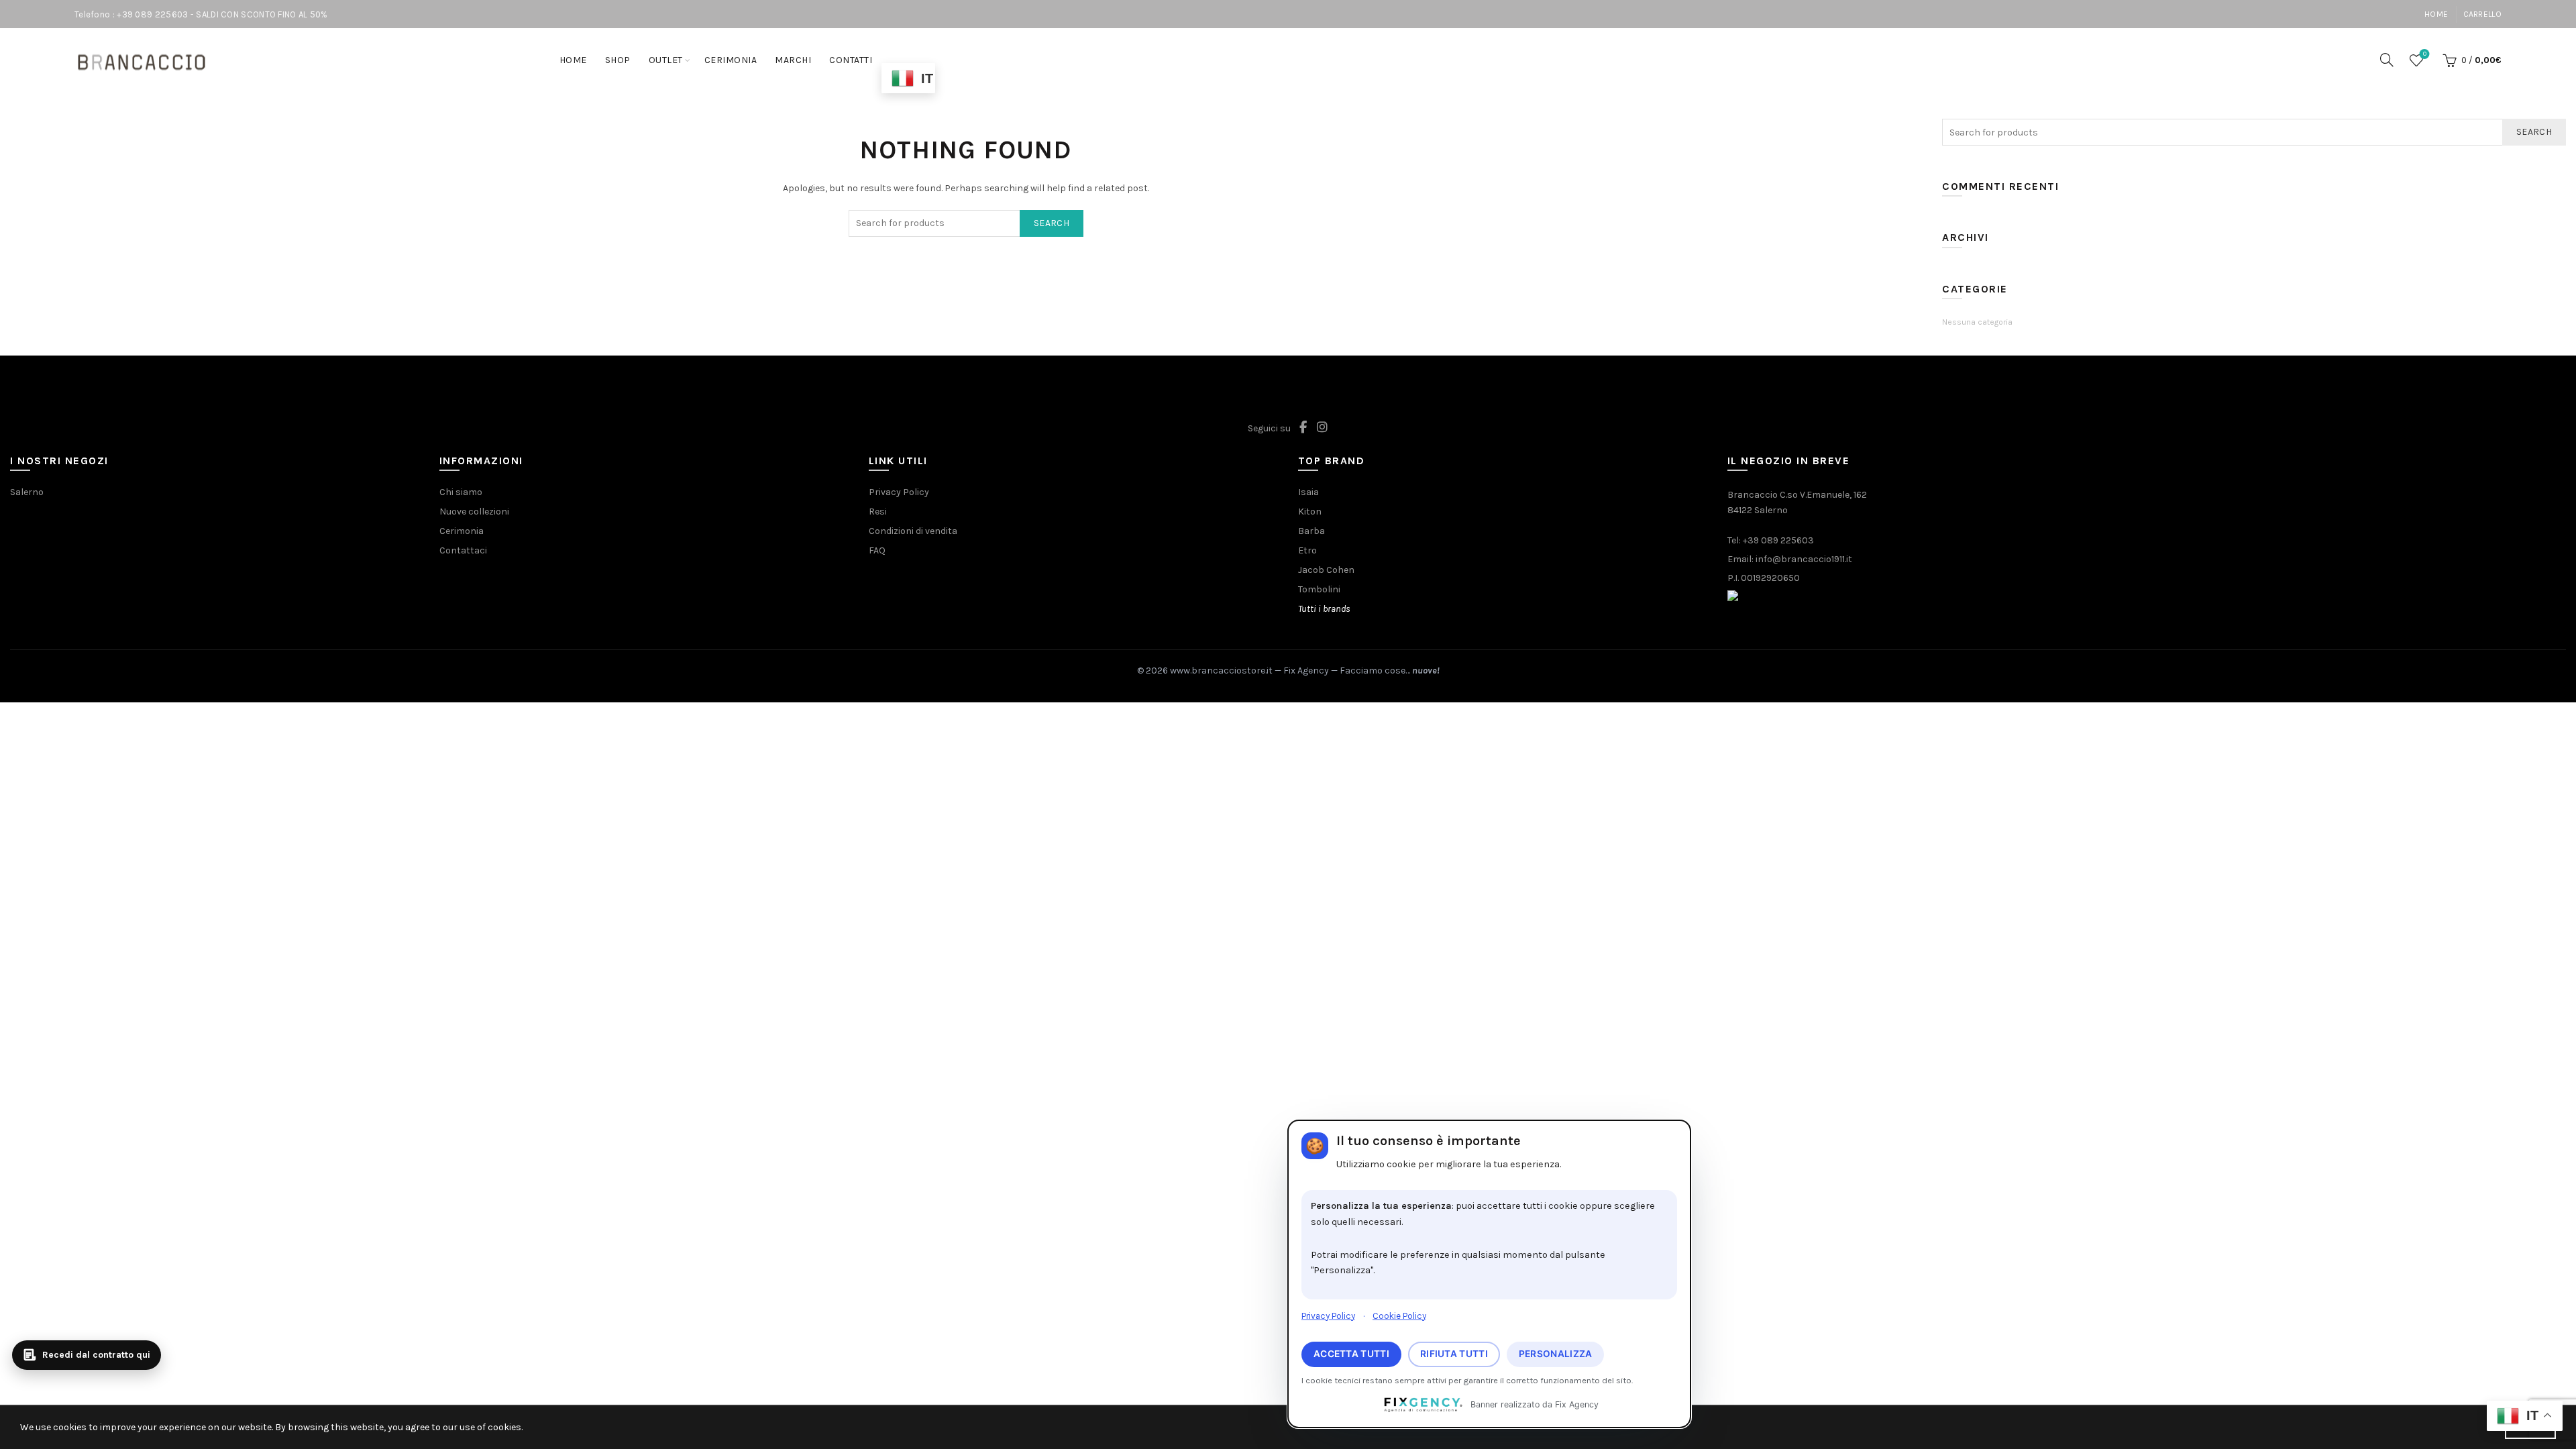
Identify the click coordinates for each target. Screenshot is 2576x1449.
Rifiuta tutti (1454, 1354)
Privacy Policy (1328, 1316)
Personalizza (1556, 1354)
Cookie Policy (1399, 1316)
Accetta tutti (1351, 1354)
